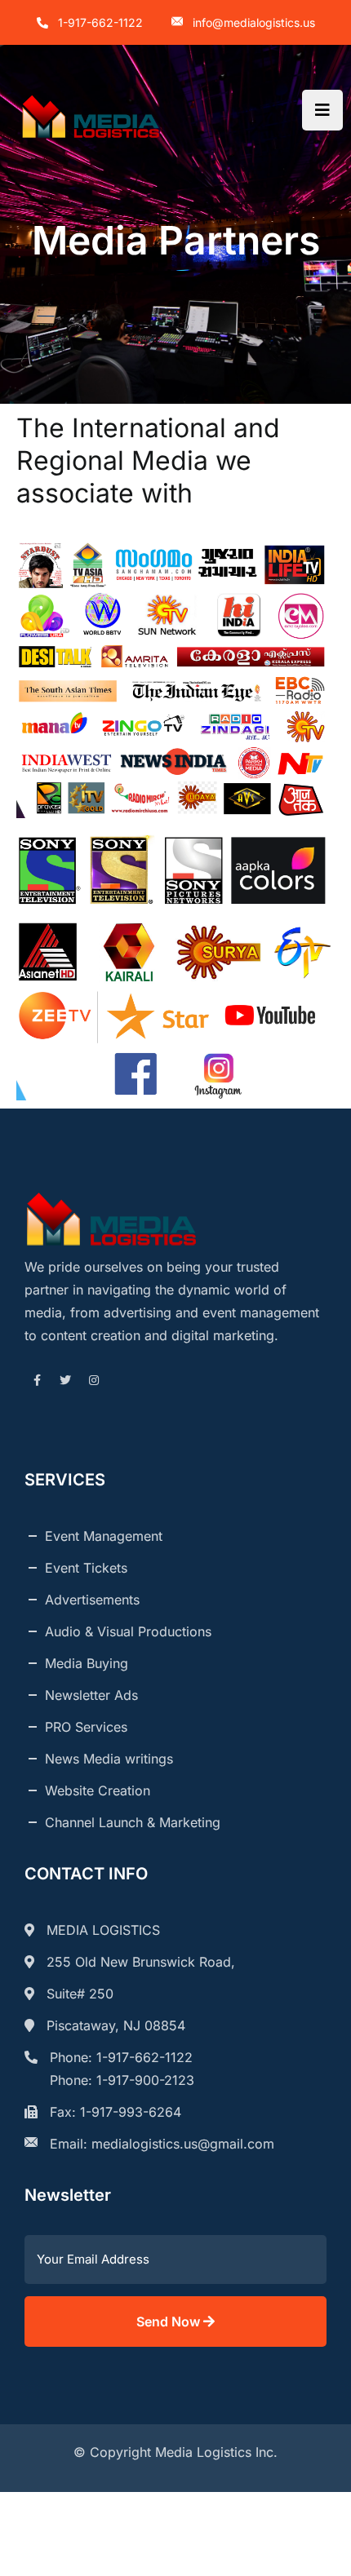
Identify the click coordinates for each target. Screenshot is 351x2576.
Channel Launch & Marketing (133, 1822)
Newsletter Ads (91, 1695)
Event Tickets (86, 1568)
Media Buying (87, 1663)
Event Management (104, 1536)
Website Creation (98, 1790)
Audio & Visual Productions (128, 1631)
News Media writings (109, 1759)
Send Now (170, 2321)
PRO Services (86, 1727)
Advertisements (92, 1600)
